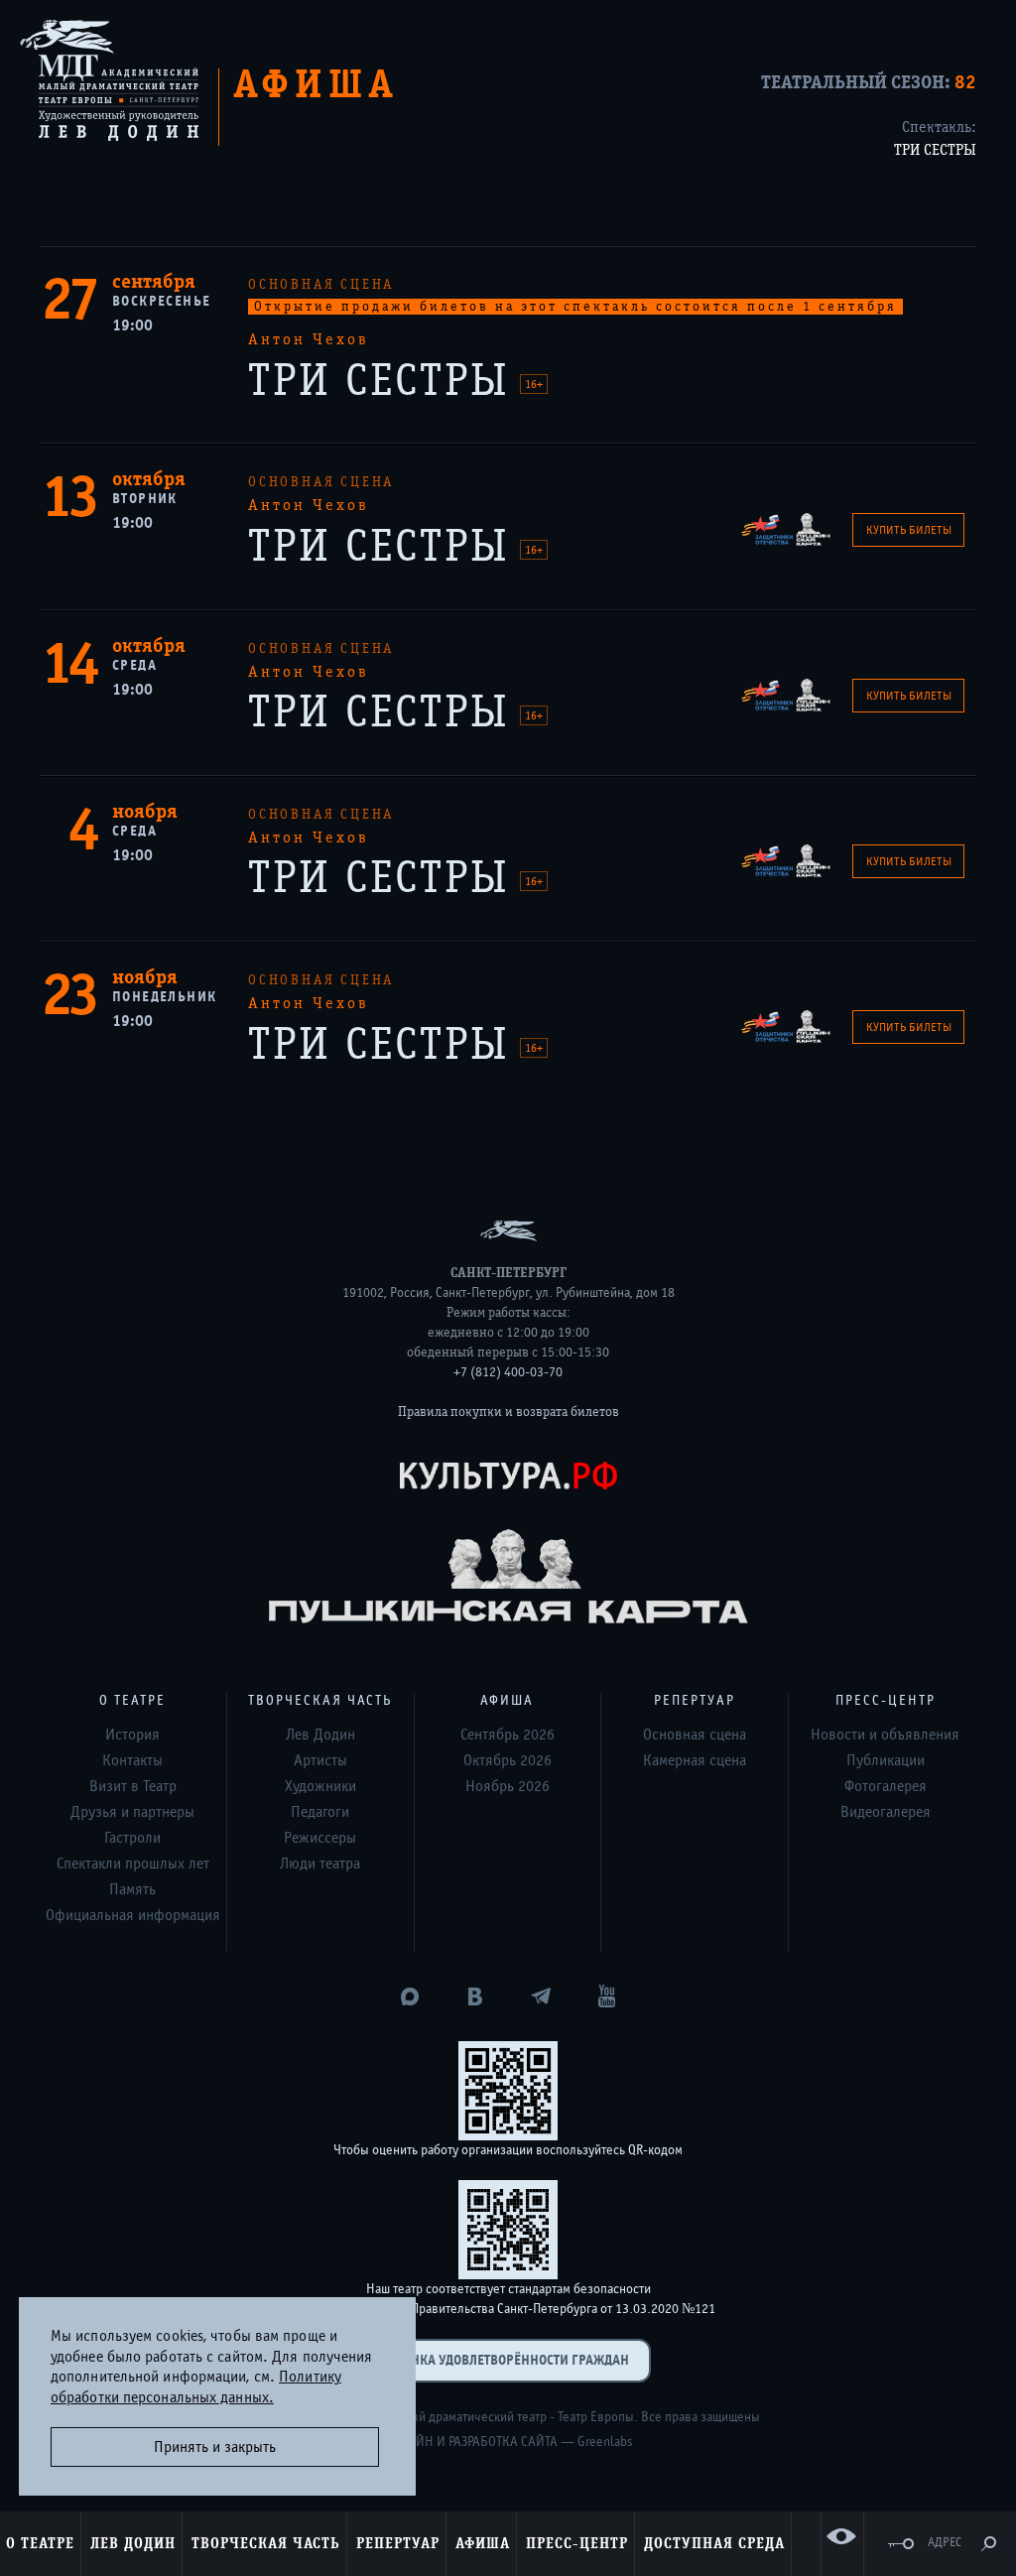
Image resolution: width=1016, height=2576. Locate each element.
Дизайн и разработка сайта (471, 2442)
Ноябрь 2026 (508, 1786)
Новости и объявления (885, 1735)
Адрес (945, 2543)
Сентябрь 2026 (508, 1735)
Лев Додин (133, 2543)
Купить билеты (909, 530)
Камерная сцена (695, 1760)
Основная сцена (695, 1735)
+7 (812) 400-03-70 (508, 1372)
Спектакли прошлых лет (133, 1864)
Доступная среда (714, 2543)
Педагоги (320, 1812)
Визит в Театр (133, 1786)
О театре (40, 2543)
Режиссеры (320, 1838)
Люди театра (320, 1864)
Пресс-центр (577, 2543)
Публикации (886, 1760)
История (132, 1735)
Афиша (483, 2543)
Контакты (132, 1760)
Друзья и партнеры (132, 1812)
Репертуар (398, 2543)
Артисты (320, 1760)
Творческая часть (266, 2543)
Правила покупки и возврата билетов (508, 1412)
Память (132, 1889)
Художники (320, 1786)
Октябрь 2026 (508, 1760)
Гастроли (132, 1838)
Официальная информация (133, 1915)
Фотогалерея (886, 1786)
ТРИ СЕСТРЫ (935, 150)
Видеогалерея (886, 1812)
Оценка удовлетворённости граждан (508, 2360)
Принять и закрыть (215, 2447)
